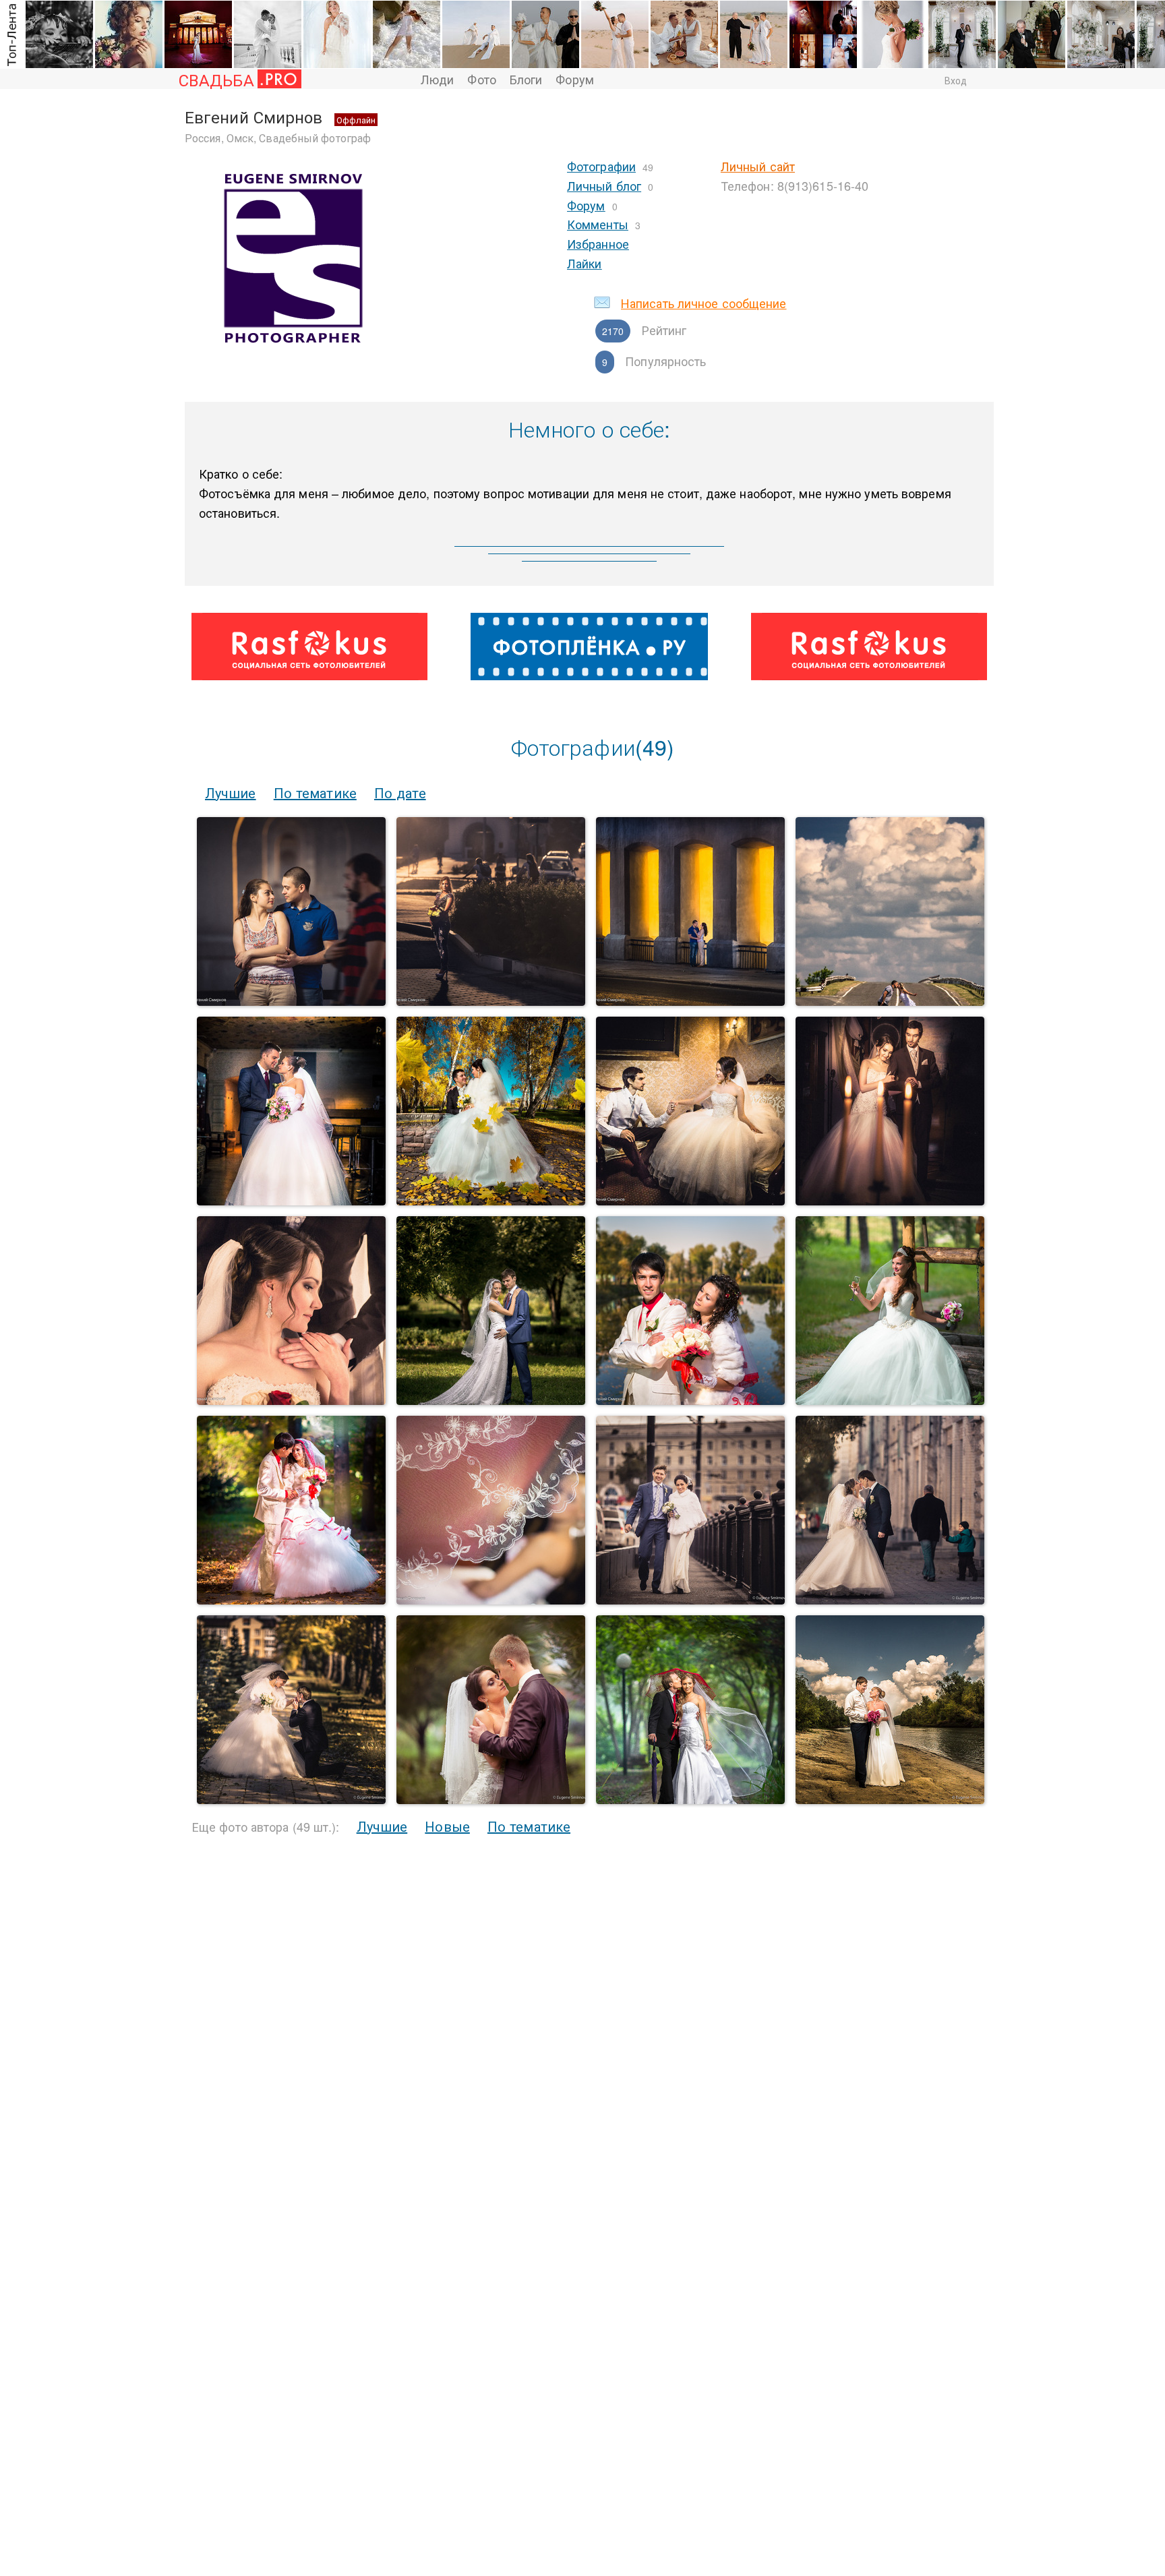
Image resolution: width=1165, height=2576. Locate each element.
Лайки (585, 263)
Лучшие (231, 792)
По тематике (315, 792)
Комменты (598, 224)
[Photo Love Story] (291, 1001)
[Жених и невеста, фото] (890, 1201)
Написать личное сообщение (704, 303)
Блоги (526, 79)
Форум (575, 79)
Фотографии (601, 166)
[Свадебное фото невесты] (890, 1401)
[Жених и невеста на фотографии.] (690, 1201)
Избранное (598, 243)
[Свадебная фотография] (291, 1600)
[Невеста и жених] (291, 1201)
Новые (447, 1826)
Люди (437, 79)
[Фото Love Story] (491, 1001)
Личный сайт (758, 166)
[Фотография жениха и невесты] (890, 1800)
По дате (400, 792)
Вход (956, 80)
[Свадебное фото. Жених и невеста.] (690, 1600)
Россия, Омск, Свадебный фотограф (278, 138)
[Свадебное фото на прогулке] (491, 1401)
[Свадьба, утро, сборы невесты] (491, 1600)
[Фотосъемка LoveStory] (690, 1001)
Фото (481, 79)
